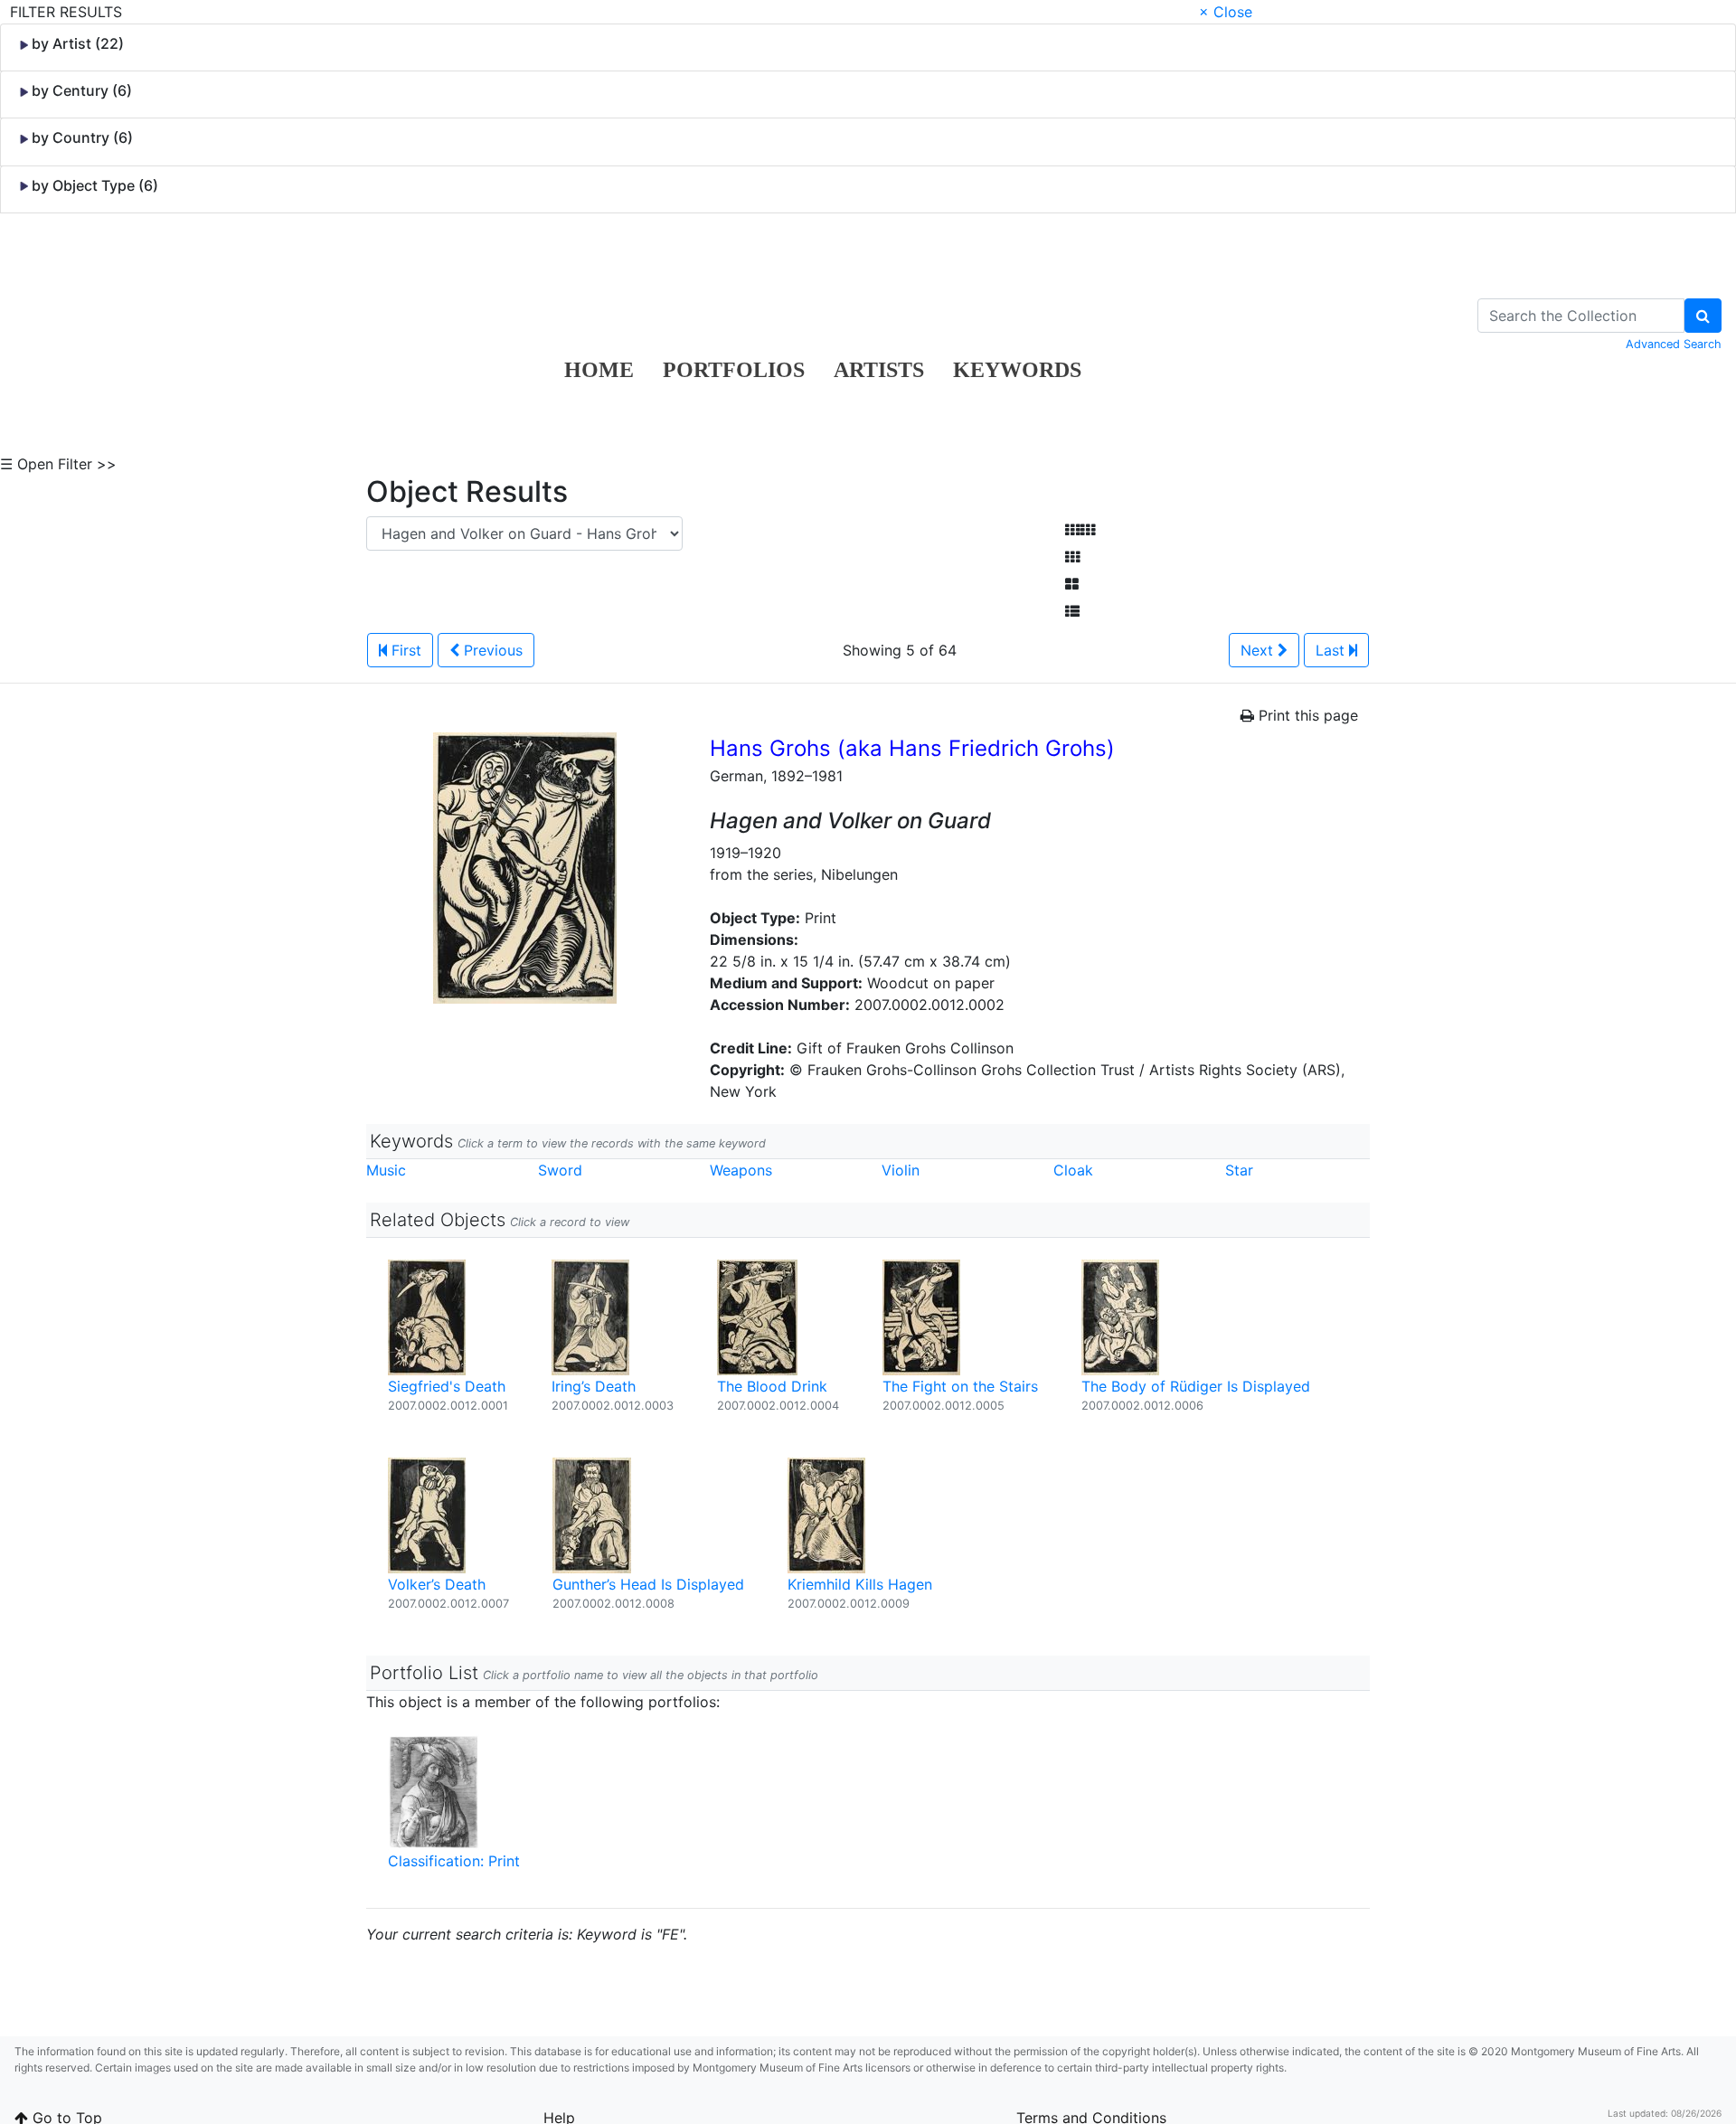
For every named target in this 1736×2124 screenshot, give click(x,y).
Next (1259, 650)
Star (1239, 1170)
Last (1332, 650)
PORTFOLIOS (734, 370)
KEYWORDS (1017, 370)
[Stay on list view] (1072, 611)
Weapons (741, 1170)
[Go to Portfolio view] (1072, 584)
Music (386, 1170)
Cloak (1073, 1170)
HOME (599, 370)
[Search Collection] (1703, 316)
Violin (901, 1170)
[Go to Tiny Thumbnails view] (1080, 530)
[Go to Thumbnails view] (1072, 557)
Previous (491, 650)
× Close (1226, 12)
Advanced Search (1674, 344)
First (404, 650)
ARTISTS (879, 370)
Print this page (1306, 715)
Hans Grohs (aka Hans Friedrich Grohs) (912, 748)
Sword (560, 1170)
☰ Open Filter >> (58, 464)
